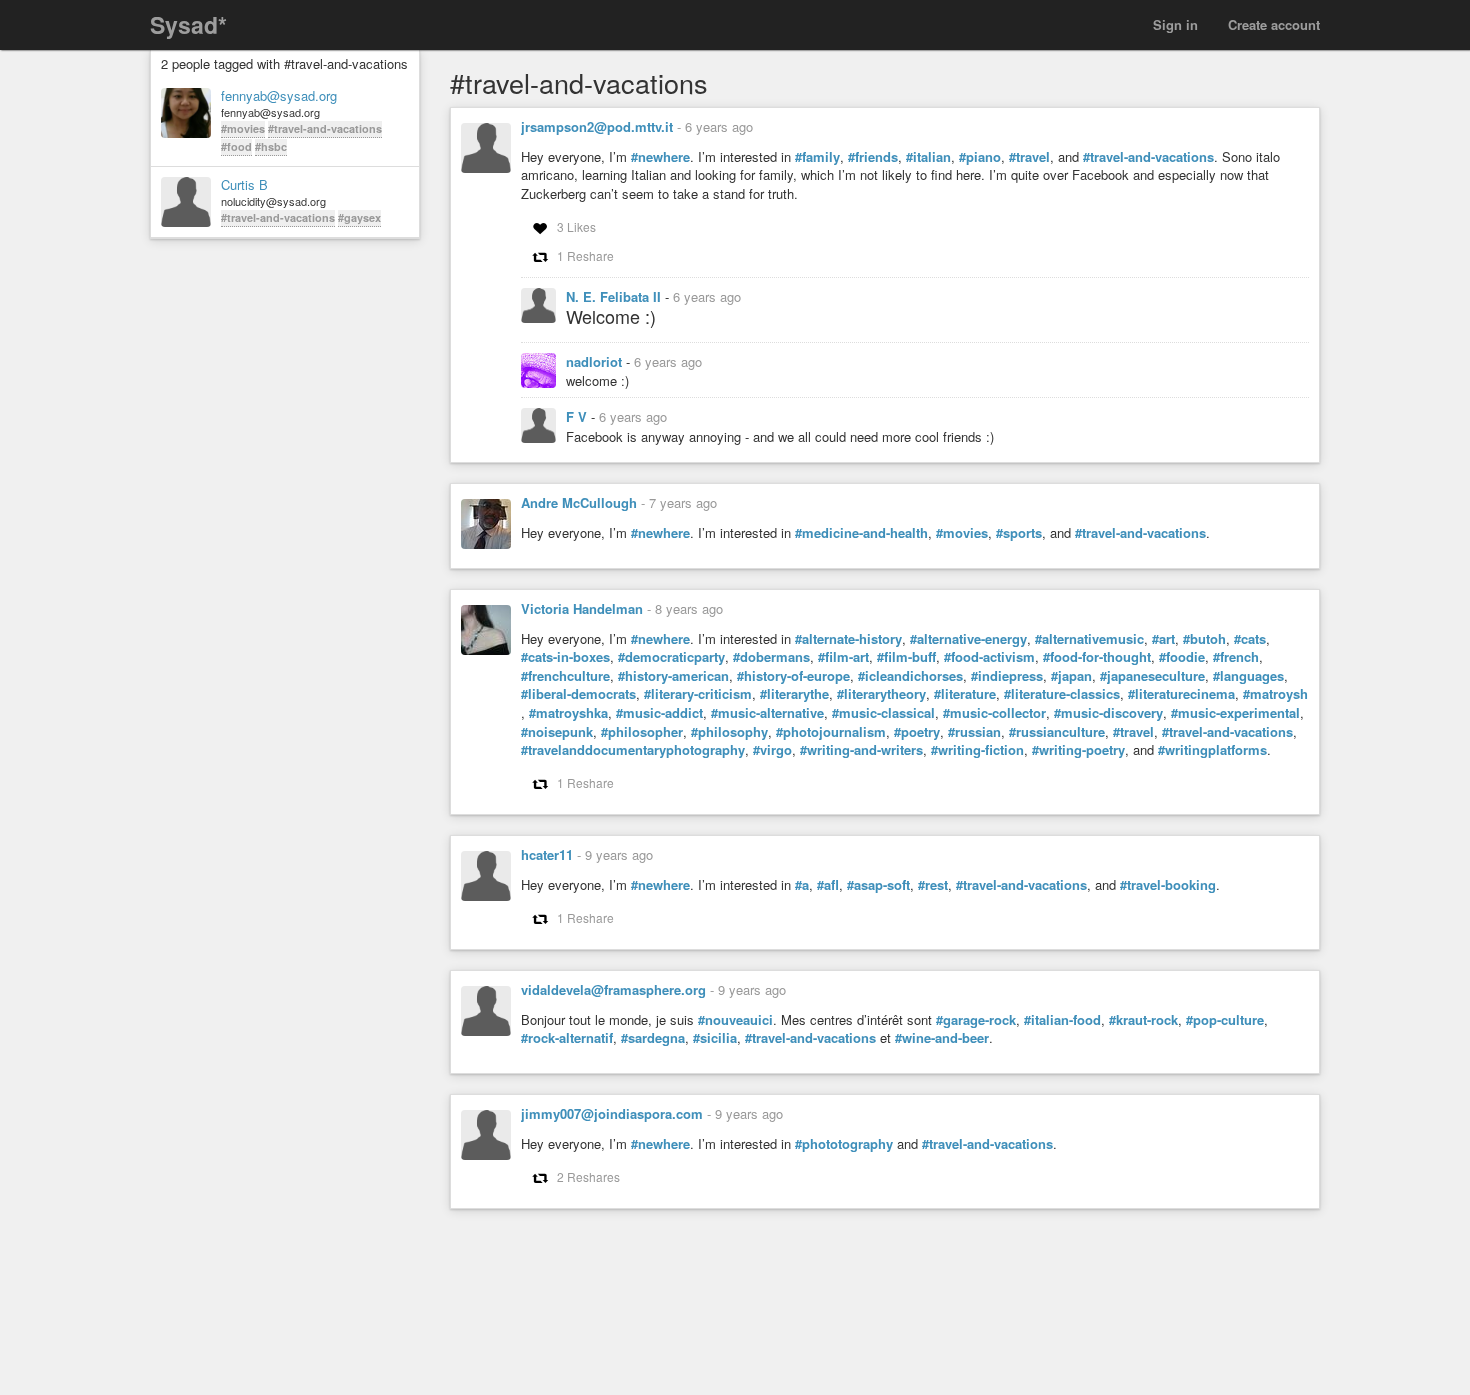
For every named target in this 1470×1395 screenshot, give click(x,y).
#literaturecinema (1181, 694)
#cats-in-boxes (565, 657)
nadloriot (596, 361)
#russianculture (1057, 732)
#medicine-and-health (861, 533)
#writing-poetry (1078, 750)
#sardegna (653, 1038)
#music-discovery (1108, 713)
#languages (1248, 676)
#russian (974, 732)
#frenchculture (565, 676)
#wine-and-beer (942, 1038)
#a (802, 885)
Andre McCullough (579, 502)
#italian (928, 157)
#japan (1071, 676)
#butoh (1204, 639)
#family (817, 157)
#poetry (917, 732)
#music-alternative (767, 713)
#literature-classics (1062, 694)
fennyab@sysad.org (279, 96)
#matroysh (1275, 694)
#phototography (844, 1144)
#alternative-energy (968, 639)
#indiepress (1007, 676)
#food (236, 146)
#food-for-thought (1097, 657)
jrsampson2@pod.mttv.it (597, 126)
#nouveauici (735, 1020)
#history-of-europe (793, 676)
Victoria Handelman (582, 608)
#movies (243, 128)
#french (1236, 657)
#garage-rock (976, 1020)
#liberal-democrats (578, 694)
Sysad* (188, 24)
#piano (980, 157)
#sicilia (715, 1038)
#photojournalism (831, 732)
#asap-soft (878, 885)
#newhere (660, 157)
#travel (1029, 157)
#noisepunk (557, 732)
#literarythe (794, 694)
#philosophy (729, 732)
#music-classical (883, 713)
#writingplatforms (1212, 750)
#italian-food (1062, 1020)
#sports (1019, 533)
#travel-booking (1168, 885)
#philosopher (642, 732)
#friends (873, 157)
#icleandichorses (910, 676)
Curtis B (244, 185)
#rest (933, 885)
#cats (1250, 639)
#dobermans (771, 657)
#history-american (673, 676)
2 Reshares (588, 1176)
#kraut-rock (1143, 1020)
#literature (965, 694)
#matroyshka (568, 713)
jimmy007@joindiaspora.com (612, 1113)
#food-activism (989, 657)
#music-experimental (1235, 713)
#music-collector (994, 713)
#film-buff (906, 657)
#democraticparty (671, 657)
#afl (828, 885)
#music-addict (659, 713)
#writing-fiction (977, 750)
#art (1163, 639)
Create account (1274, 24)
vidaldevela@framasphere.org (613, 989)
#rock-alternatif (567, 1038)
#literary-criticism (698, 694)
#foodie (1182, 657)
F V (578, 416)
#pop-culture (1225, 1020)
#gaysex (359, 217)
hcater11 (547, 854)
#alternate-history (848, 639)
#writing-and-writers (861, 750)
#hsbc (271, 146)
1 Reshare (585, 255)
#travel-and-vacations (325, 128)
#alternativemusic (1089, 639)
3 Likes (576, 226)
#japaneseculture (1152, 676)
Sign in (1175, 24)
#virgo (772, 750)
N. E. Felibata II (615, 296)
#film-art (843, 657)
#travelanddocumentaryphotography (633, 750)
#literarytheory (881, 694)
